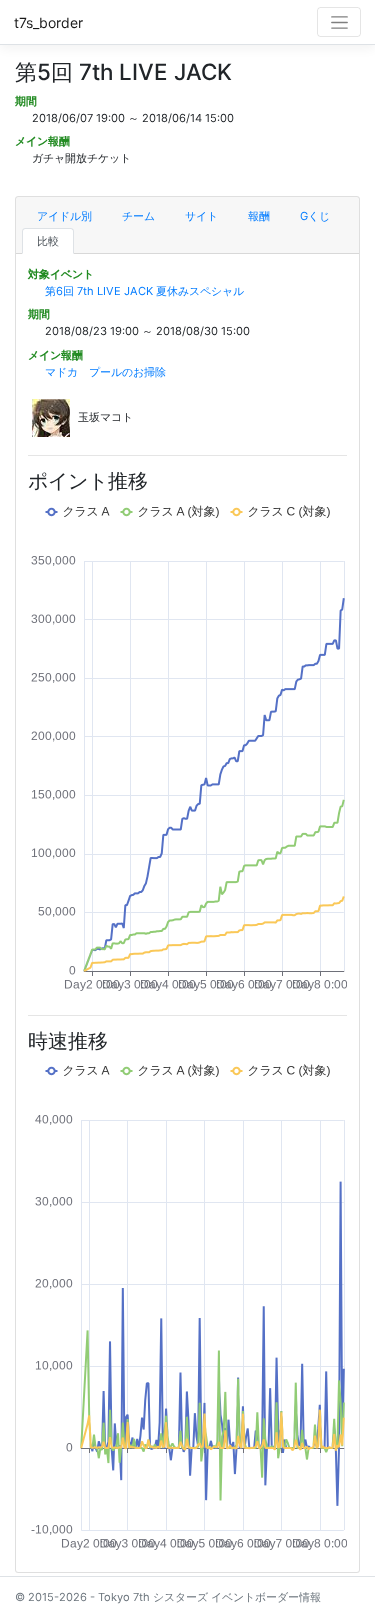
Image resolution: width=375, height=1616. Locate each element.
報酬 (259, 216)
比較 (48, 241)
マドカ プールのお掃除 (105, 372)
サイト (201, 216)
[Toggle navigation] (339, 22)
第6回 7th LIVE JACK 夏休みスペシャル (144, 291)
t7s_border (48, 22)
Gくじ (315, 216)
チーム (138, 216)
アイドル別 (64, 216)
